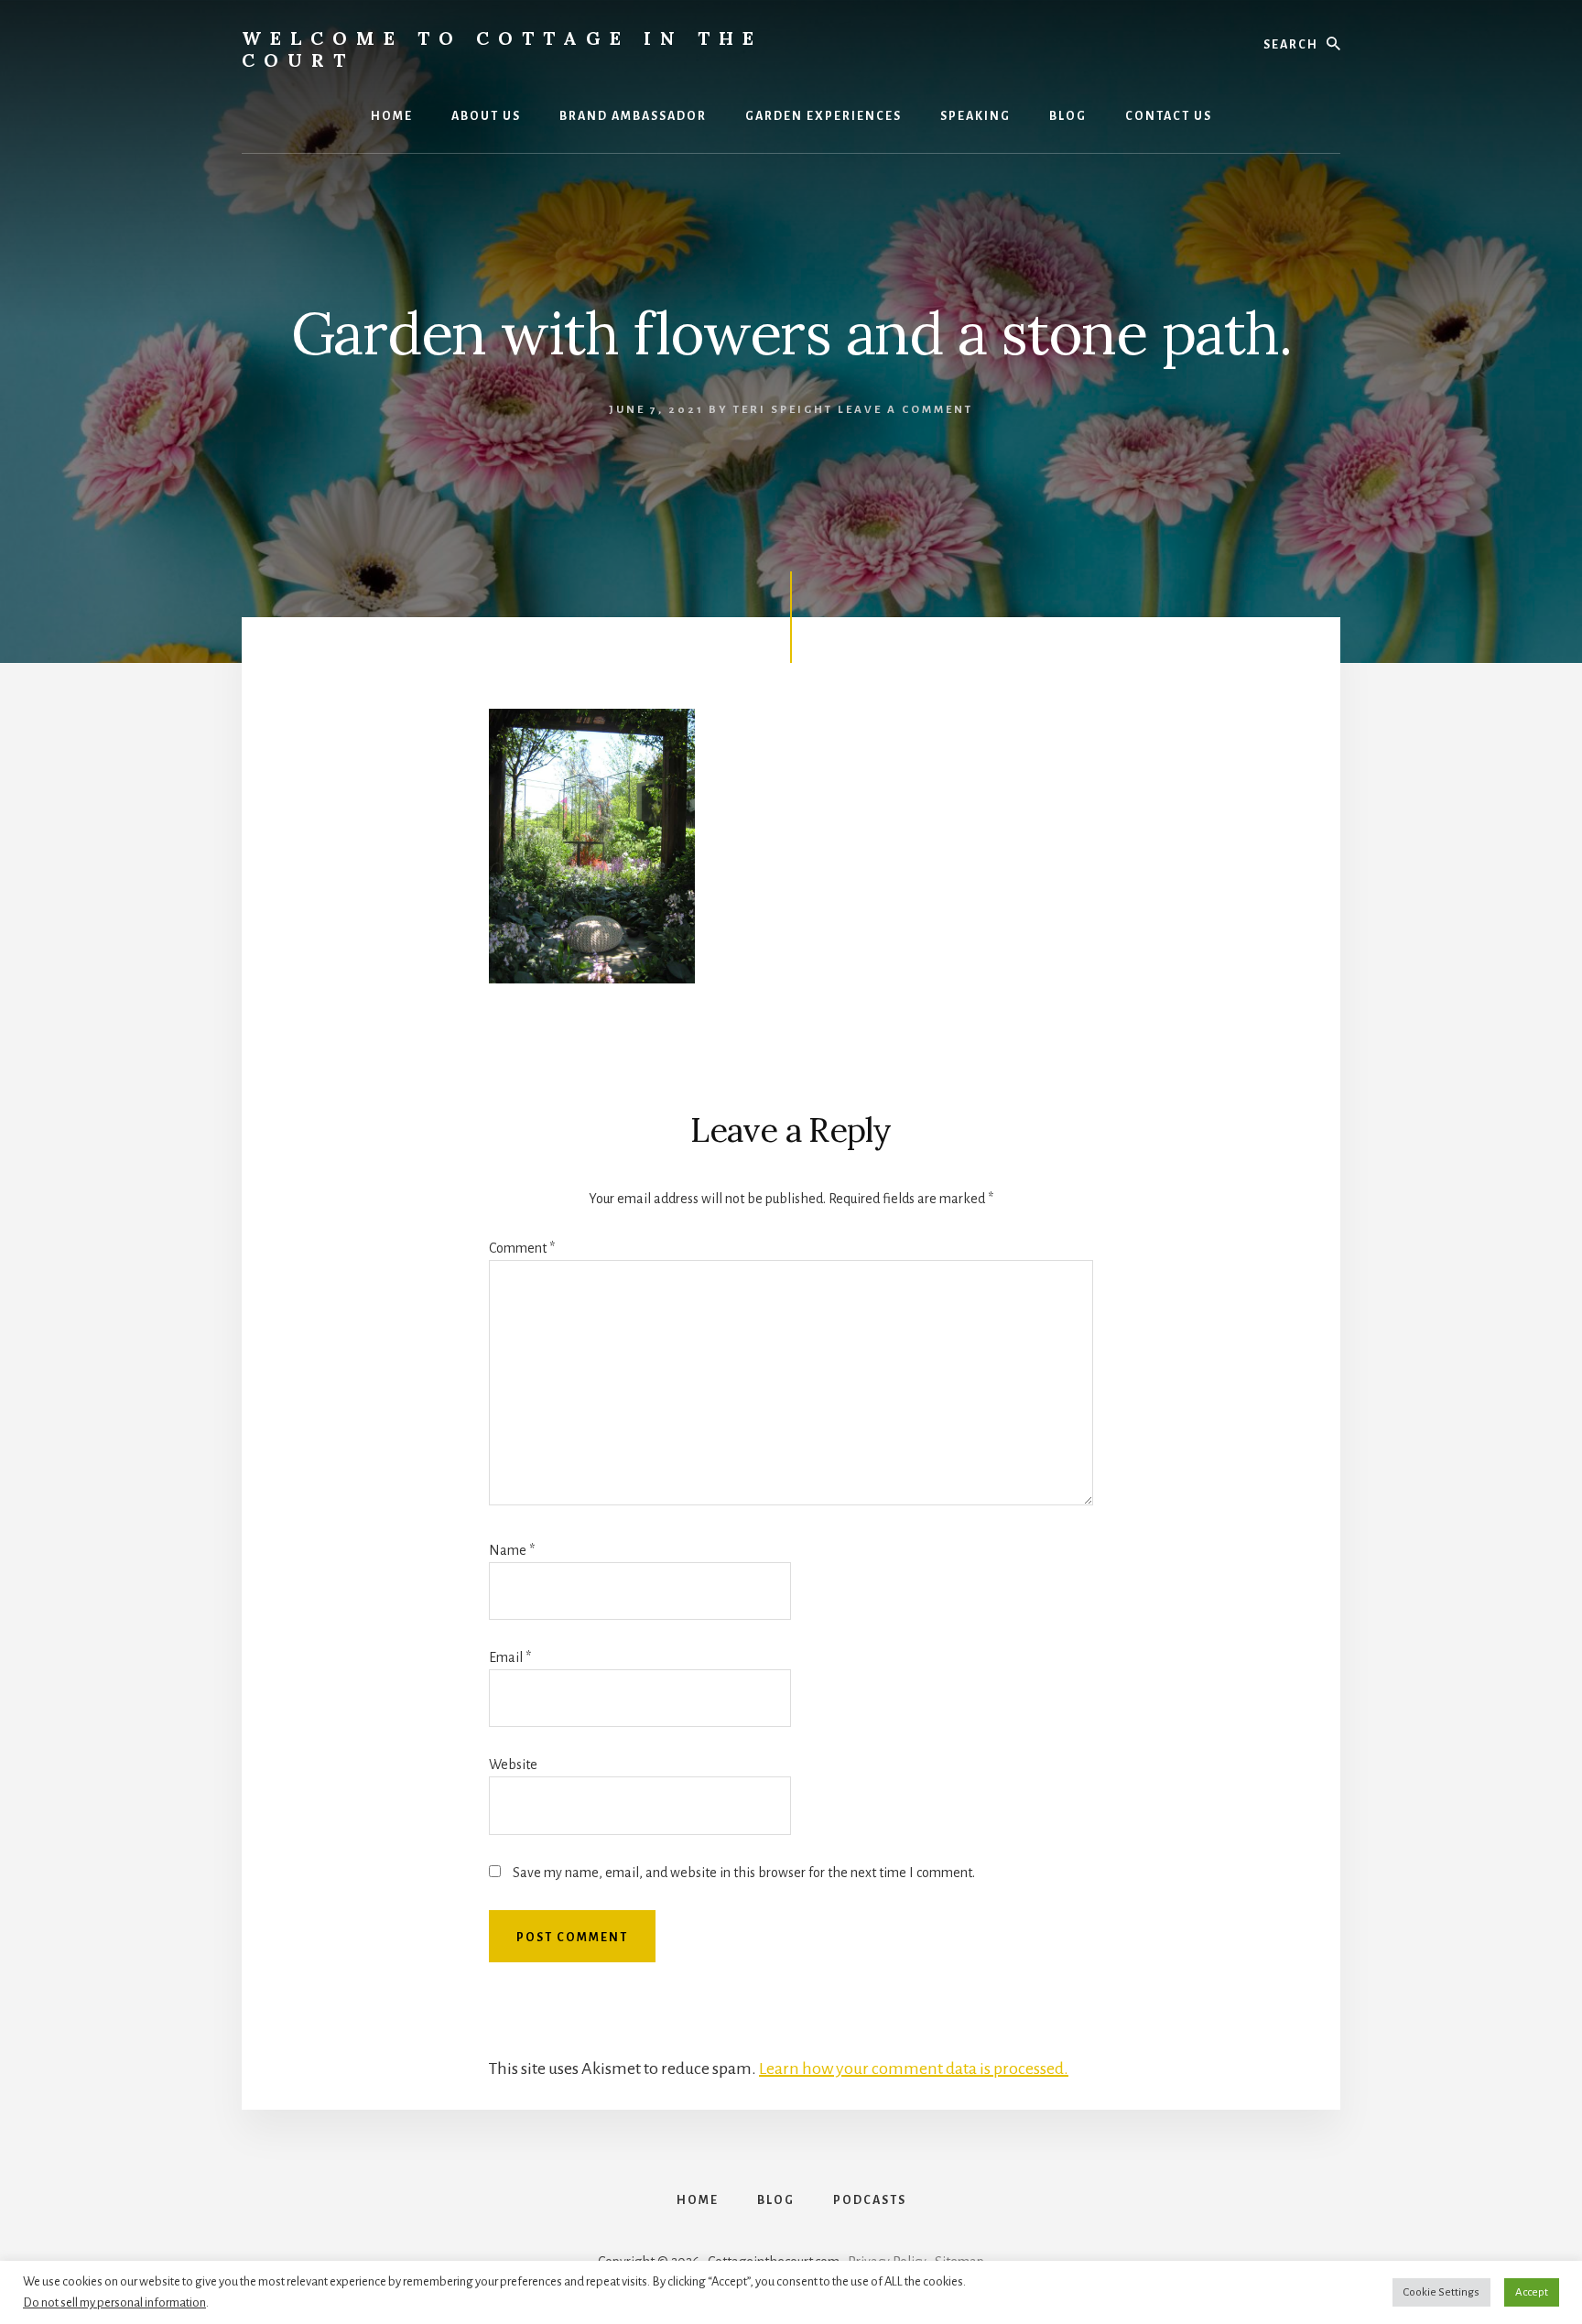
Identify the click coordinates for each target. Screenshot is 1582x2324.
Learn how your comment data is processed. (914, 2069)
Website (513, 1765)
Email (510, 1657)
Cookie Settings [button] (1441, 2292)
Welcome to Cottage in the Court (502, 49)
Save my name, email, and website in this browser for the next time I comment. (744, 1873)
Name (512, 1550)
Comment (522, 1248)
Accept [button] (1532, 2292)
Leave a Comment (905, 410)
